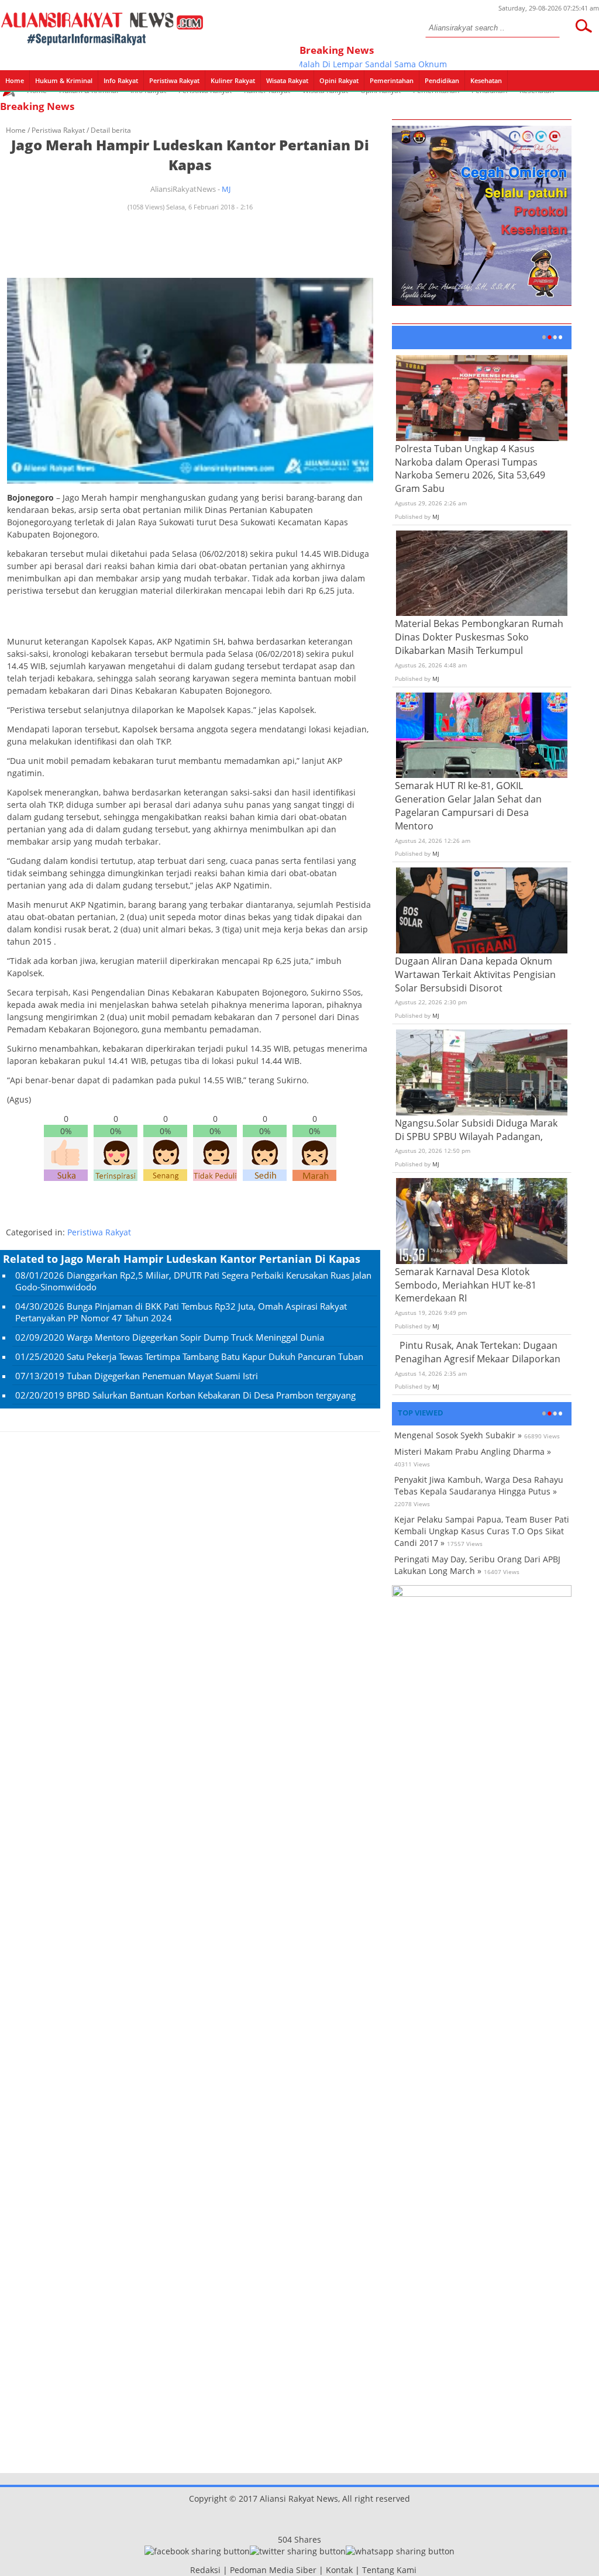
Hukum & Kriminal (64, 80)
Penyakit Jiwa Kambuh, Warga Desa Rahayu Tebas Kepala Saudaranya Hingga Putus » (479, 1485)
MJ (226, 189)
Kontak (339, 2570)
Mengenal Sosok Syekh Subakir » (458, 1435)
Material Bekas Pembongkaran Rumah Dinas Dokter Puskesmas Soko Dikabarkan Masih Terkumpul (479, 637)
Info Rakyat (121, 80)
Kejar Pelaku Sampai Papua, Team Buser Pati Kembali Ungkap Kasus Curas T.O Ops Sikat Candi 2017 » (482, 1531)
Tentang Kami (389, 2570)
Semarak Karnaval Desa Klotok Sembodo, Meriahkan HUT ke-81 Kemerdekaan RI (466, 1285)
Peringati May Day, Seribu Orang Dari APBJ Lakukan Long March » (477, 1565)
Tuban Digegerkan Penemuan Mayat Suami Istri (162, 1376)
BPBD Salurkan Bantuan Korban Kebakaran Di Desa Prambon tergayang (211, 1395)
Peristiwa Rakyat (174, 80)
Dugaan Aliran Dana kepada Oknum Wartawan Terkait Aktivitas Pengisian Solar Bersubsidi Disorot (475, 974)
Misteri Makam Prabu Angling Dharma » (473, 1451)
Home (15, 80)
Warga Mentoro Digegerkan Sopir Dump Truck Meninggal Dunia (195, 1337)
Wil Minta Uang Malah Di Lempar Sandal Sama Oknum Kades (331, 64)
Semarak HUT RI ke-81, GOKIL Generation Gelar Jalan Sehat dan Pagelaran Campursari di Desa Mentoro (468, 806)
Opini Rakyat (339, 80)
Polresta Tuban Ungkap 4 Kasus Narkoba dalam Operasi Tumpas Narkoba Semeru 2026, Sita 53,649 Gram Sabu (470, 469)
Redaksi (205, 2570)
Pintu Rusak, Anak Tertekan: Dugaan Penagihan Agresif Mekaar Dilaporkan (478, 1352)
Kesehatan (486, 80)
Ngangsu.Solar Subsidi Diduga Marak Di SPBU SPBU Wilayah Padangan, (476, 1130)
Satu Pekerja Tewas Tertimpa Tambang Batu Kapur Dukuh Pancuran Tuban (215, 1356)
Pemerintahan (392, 80)
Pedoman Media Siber (273, 2570)
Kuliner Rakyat (233, 80)
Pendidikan (442, 80)
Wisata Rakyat (287, 80)
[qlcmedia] (187, 2570)
